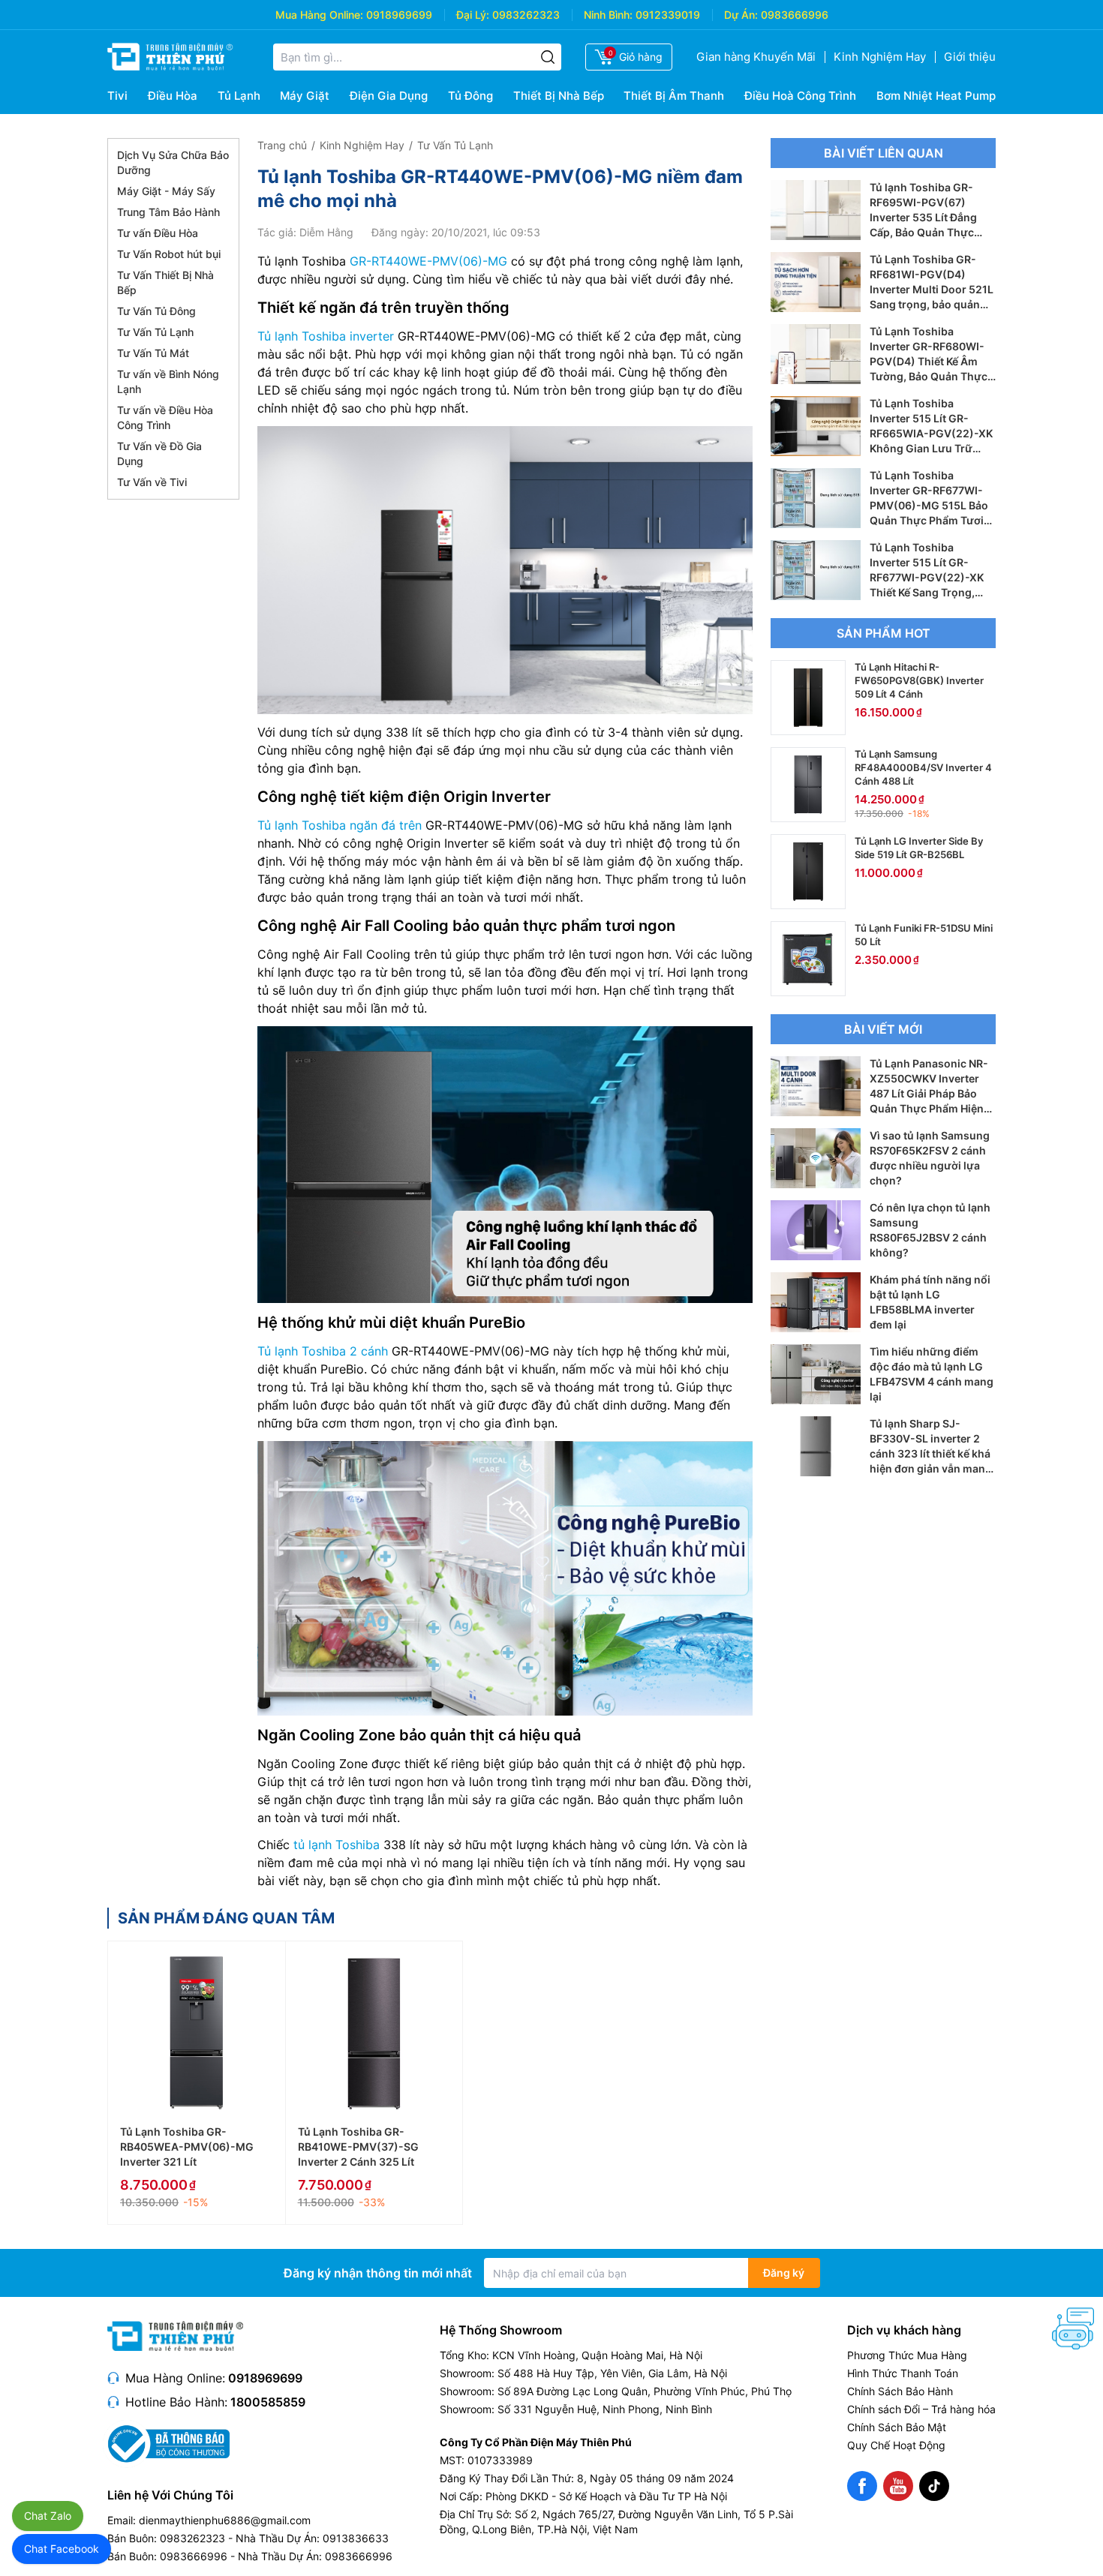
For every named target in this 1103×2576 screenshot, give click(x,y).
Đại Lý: (473, 15)
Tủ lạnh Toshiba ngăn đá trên (340, 825)
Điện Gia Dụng (389, 96)
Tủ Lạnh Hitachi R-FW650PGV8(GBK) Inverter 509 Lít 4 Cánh (919, 680)
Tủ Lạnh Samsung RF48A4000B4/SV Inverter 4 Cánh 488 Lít (923, 767)
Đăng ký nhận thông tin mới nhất (378, 2273)
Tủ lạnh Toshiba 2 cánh (323, 1351)
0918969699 (399, 15)
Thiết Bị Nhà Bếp (559, 96)
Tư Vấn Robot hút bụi (169, 254)
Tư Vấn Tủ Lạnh (155, 332)
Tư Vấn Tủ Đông (156, 311)
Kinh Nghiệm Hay (880, 57)
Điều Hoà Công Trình (800, 96)
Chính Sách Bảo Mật (897, 2427)
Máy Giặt (305, 96)
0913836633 (356, 2538)
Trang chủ (282, 145)
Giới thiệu (970, 57)
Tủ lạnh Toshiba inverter (326, 336)
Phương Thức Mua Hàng (907, 2355)
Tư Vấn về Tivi (152, 482)
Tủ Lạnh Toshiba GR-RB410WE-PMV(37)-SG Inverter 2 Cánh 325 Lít (358, 2147)
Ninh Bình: (608, 15)
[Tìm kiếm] (548, 57)
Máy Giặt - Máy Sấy (166, 191)
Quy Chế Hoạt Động (896, 2445)
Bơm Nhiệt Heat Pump (936, 96)
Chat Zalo (48, 2516)
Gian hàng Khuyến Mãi (756, 57)
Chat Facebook (62, 2549)
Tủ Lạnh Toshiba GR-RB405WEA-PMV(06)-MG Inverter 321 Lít (187, 2147)
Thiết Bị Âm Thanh (674, 96)
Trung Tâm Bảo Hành (168, 212)
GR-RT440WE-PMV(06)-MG (428, 261)
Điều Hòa (173, 96)
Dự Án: (741, 15)
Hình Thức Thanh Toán (903, 2373)
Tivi (117, 96)
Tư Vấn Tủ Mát (153, 353)
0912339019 (668, 15)
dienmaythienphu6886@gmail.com (225, 2520)
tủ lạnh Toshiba (337, 1845)
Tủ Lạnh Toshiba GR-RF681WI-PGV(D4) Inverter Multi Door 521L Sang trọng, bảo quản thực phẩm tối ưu (932, 289)
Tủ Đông (470, 96)
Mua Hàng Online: (319, 15)
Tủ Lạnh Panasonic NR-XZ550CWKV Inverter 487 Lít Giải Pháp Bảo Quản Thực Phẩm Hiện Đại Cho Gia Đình (929, 1093)
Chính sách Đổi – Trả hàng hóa (921, 2409)
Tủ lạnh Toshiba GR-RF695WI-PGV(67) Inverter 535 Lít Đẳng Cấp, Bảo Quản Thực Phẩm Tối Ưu (923, 217)
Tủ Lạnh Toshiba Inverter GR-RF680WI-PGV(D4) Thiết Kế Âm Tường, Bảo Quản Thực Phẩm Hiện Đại (929, 361)
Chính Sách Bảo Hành (900, 2391)
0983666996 (795, 15)
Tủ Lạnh (239, 96)
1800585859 (268, 2402)
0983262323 (526, 15)
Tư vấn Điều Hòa (158, 233)
